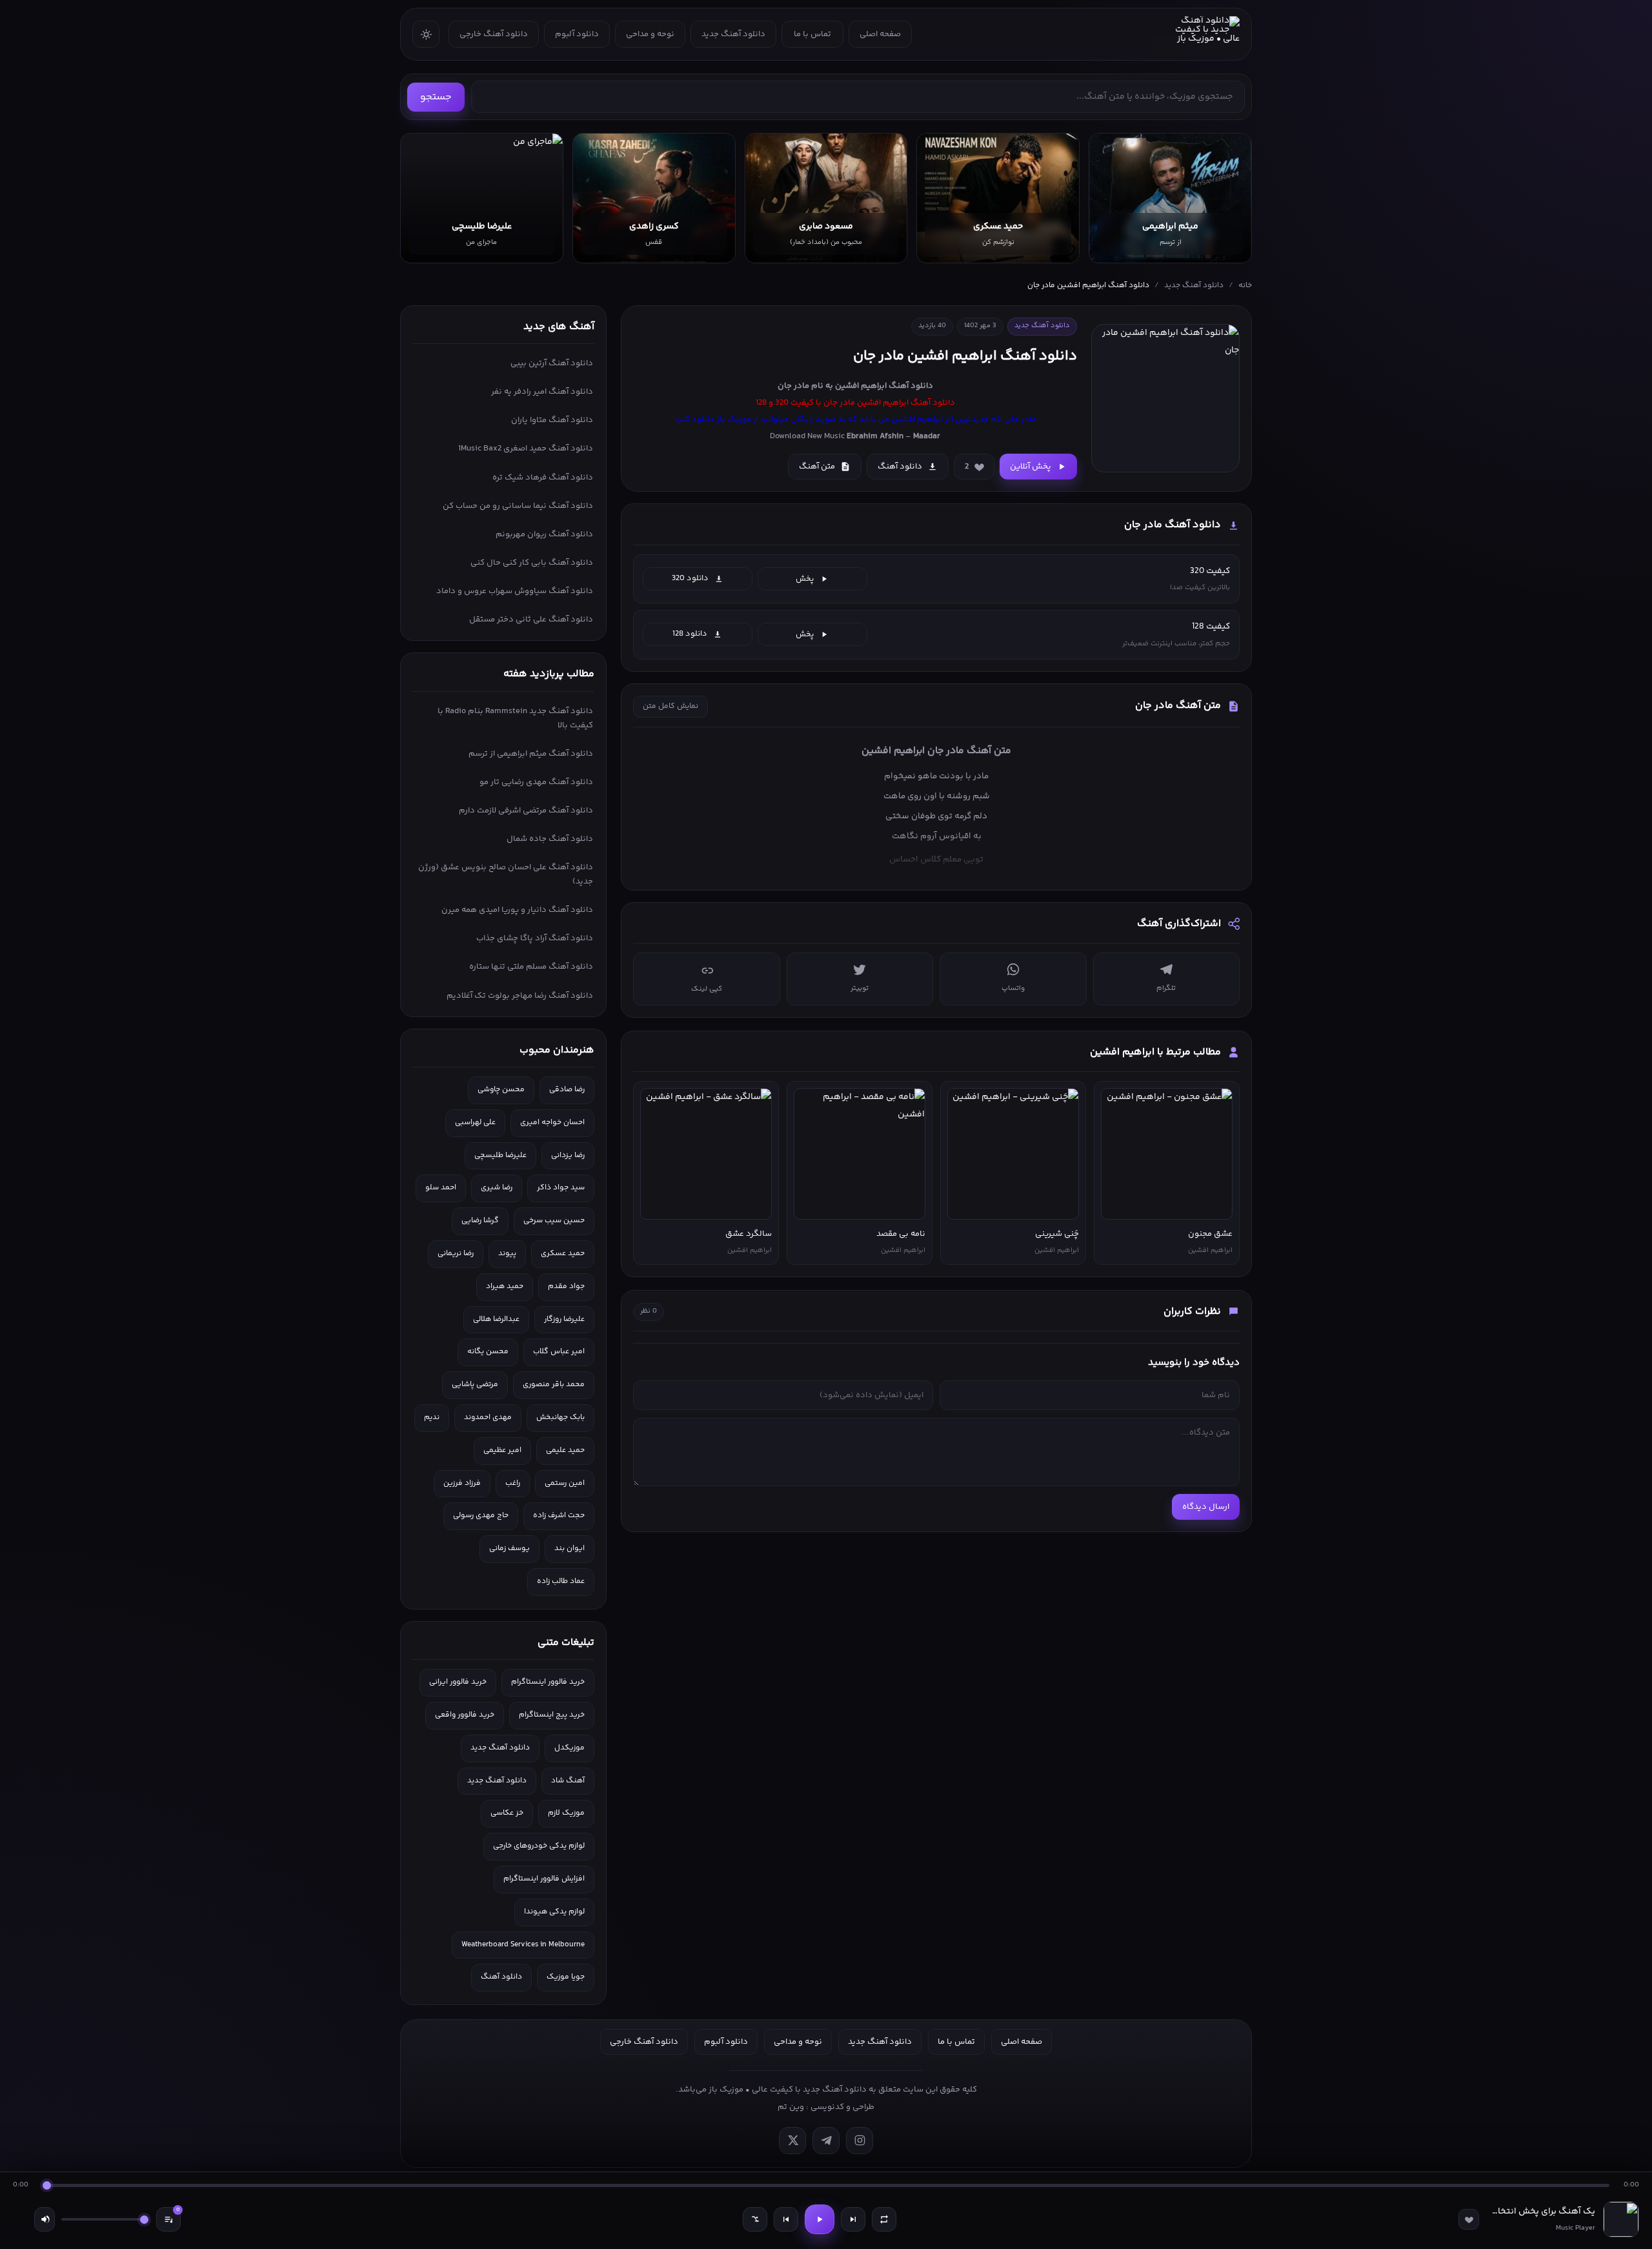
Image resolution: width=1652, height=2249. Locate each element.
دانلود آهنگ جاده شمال (550, 839)
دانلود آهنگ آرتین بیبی (552, 363)
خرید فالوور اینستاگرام (548, 1682)
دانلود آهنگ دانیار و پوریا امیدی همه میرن (517, 910)
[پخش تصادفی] (755, 2219)
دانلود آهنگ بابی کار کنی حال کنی (532, 563)
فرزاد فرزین (462, 1483)
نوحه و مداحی (650, 34)
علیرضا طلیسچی (500, 1155)
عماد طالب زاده (561, 1581)
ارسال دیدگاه (1206, 1507)
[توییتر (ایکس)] (792, 2141)
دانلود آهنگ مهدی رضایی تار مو (536, 782)
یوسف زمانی (509, 1548)
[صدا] (45, 2219)
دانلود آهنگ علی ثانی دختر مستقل (531, 620)
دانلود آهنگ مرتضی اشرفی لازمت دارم (526, 811)
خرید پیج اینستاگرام (552, 1715)
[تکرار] (884, 2219)
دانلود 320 (690, 578)
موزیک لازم (566, 1813)
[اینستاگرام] (860, 2141)
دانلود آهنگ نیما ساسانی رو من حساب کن (518, 506)
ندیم (432, 1417)
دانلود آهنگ (911, 386)
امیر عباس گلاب (559, 1352)
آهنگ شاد (568, 1781)
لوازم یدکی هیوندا (554, 1912)
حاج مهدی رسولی (481, 1516)
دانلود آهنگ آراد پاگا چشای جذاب (535, 938)
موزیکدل (569, 1748)
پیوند (507, 1254)
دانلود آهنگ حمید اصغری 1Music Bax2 (526, 449)
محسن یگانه (488, 1352)
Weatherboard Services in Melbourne (523, 1945)
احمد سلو (441, 1188)
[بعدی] (853, 2219)
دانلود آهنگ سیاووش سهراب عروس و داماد (515, 591)
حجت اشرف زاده (559, 1516)
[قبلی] (786, 2219)
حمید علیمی (565, 1450)
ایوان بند (569, 1548)
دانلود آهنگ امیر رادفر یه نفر (542, 392)
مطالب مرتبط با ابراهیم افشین (1155, 1052)
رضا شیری (497, 1188)
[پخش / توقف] (820, 2219)
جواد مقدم (566, 1286)
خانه (1245, 286)
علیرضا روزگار (564, 1319)
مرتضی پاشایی (475, 1385)
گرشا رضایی (480, 1221)
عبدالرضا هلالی (496, 1319)
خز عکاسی (507, 1813)
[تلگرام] (826, 2141)
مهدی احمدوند (488, 1417)
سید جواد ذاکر (561, 1188)
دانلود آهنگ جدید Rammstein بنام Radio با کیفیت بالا (515, 718)
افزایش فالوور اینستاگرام (544, 1879)
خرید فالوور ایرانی (458, 1682)
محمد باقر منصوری (554, 1385)
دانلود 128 (690, 634)
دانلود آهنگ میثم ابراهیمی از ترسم (531, 754)
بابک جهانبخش (560, 1417)
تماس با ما (812, 34)
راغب (513, 1483)
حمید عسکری (563, 1254)
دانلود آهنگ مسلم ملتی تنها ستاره (531, 967)
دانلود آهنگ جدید (733, 34)
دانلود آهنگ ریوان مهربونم (544, 534)
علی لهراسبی (475, 1123)
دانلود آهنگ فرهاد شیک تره (543, 478)
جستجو (436, 97)
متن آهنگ (817, 467)
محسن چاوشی (501, 1090)
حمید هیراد (505, 1286)
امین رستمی (565, 1483)
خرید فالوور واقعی (465, 1715)
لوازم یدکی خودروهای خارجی (539, 1846)
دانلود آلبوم (577, 34)
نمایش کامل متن (670, 706)
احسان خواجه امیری (552, 1123)
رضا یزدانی (568, 1155)
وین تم (791, 2107)
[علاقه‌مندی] (1469, 2219)
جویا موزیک (566, 1977)
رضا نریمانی (456, 1254)
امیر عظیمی (502, 1450)
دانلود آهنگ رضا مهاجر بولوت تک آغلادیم (520, 996)
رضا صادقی (567, 1090)
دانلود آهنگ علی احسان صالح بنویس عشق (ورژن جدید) (506, 874)
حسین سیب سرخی (554, 1221)
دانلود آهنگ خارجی (494, 34)
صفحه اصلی (880, 34)
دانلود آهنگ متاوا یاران (552, 420)
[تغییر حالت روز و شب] (426, 34)
